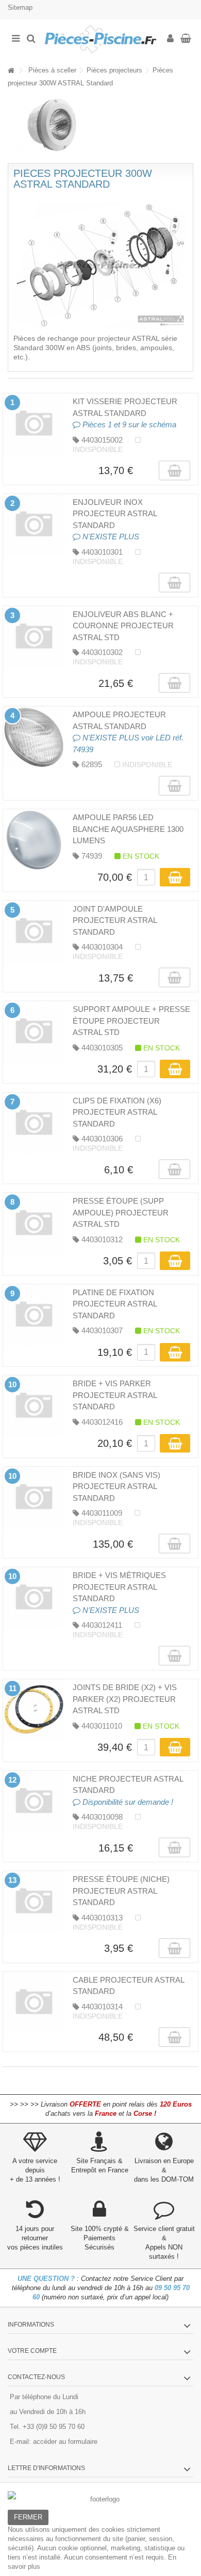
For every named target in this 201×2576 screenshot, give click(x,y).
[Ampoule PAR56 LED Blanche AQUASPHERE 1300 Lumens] (34, 840)
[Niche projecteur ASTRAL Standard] (34, 1802)
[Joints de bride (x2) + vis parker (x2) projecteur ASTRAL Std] (34, 1710)
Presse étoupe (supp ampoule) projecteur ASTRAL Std (121, 1212)
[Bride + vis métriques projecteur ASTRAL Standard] (34, 1598)
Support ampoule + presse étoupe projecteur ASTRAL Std (131, 1021)
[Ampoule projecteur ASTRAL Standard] (34, 737)
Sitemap (20, 7)
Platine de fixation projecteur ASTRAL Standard (115, 1304)
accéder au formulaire (65, 2442)
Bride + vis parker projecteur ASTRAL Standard (115, 1395)
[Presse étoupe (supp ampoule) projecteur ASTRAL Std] (34, 1224)
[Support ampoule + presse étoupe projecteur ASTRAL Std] (34, 1032)
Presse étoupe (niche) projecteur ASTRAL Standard (121, 1891)
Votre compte (32, 2351)
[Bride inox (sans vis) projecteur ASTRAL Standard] (34, 1498)
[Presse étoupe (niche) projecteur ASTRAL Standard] (34, 1902)
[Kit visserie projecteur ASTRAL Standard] (34, 424)
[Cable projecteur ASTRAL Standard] (34, 2003)
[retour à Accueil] (11, 71)
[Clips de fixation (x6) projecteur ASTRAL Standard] (34, 1123)
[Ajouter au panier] (175, 877)
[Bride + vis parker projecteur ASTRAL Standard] (34, 1406)
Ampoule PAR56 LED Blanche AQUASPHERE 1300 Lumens (128, 829)
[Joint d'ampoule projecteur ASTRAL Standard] (34, 932)
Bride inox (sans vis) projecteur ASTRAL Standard (116, 1486)
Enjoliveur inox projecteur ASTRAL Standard (115, 514)
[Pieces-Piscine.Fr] (100, 39)
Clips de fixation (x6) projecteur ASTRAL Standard (117, 1112)
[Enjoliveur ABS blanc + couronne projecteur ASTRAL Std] (34, 637)
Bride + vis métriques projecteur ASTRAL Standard (119, 1587)
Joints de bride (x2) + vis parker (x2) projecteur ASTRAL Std (125, 1699)
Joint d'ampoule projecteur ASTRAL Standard (115, 920)
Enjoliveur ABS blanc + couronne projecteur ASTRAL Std (123, 626)
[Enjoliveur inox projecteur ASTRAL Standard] (34, 525)
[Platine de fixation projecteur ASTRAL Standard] (34, 1315)
